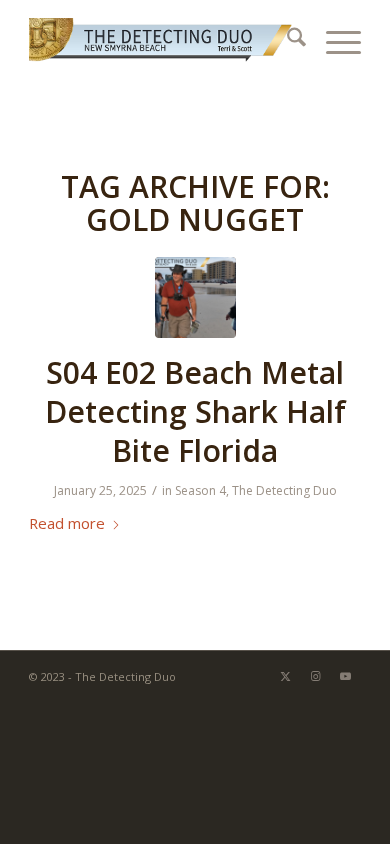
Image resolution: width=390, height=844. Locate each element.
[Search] (286, 40)
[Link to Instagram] (316, 676)
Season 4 (200, 490)
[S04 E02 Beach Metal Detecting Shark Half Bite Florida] (195, 297)
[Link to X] (286, 676)
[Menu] (333, 40)
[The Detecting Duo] (161, 40)
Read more (67, 523)
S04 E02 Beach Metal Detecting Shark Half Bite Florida (195, 411)
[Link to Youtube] (346, 676)
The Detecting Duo (284, 490)
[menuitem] (286, 40)
